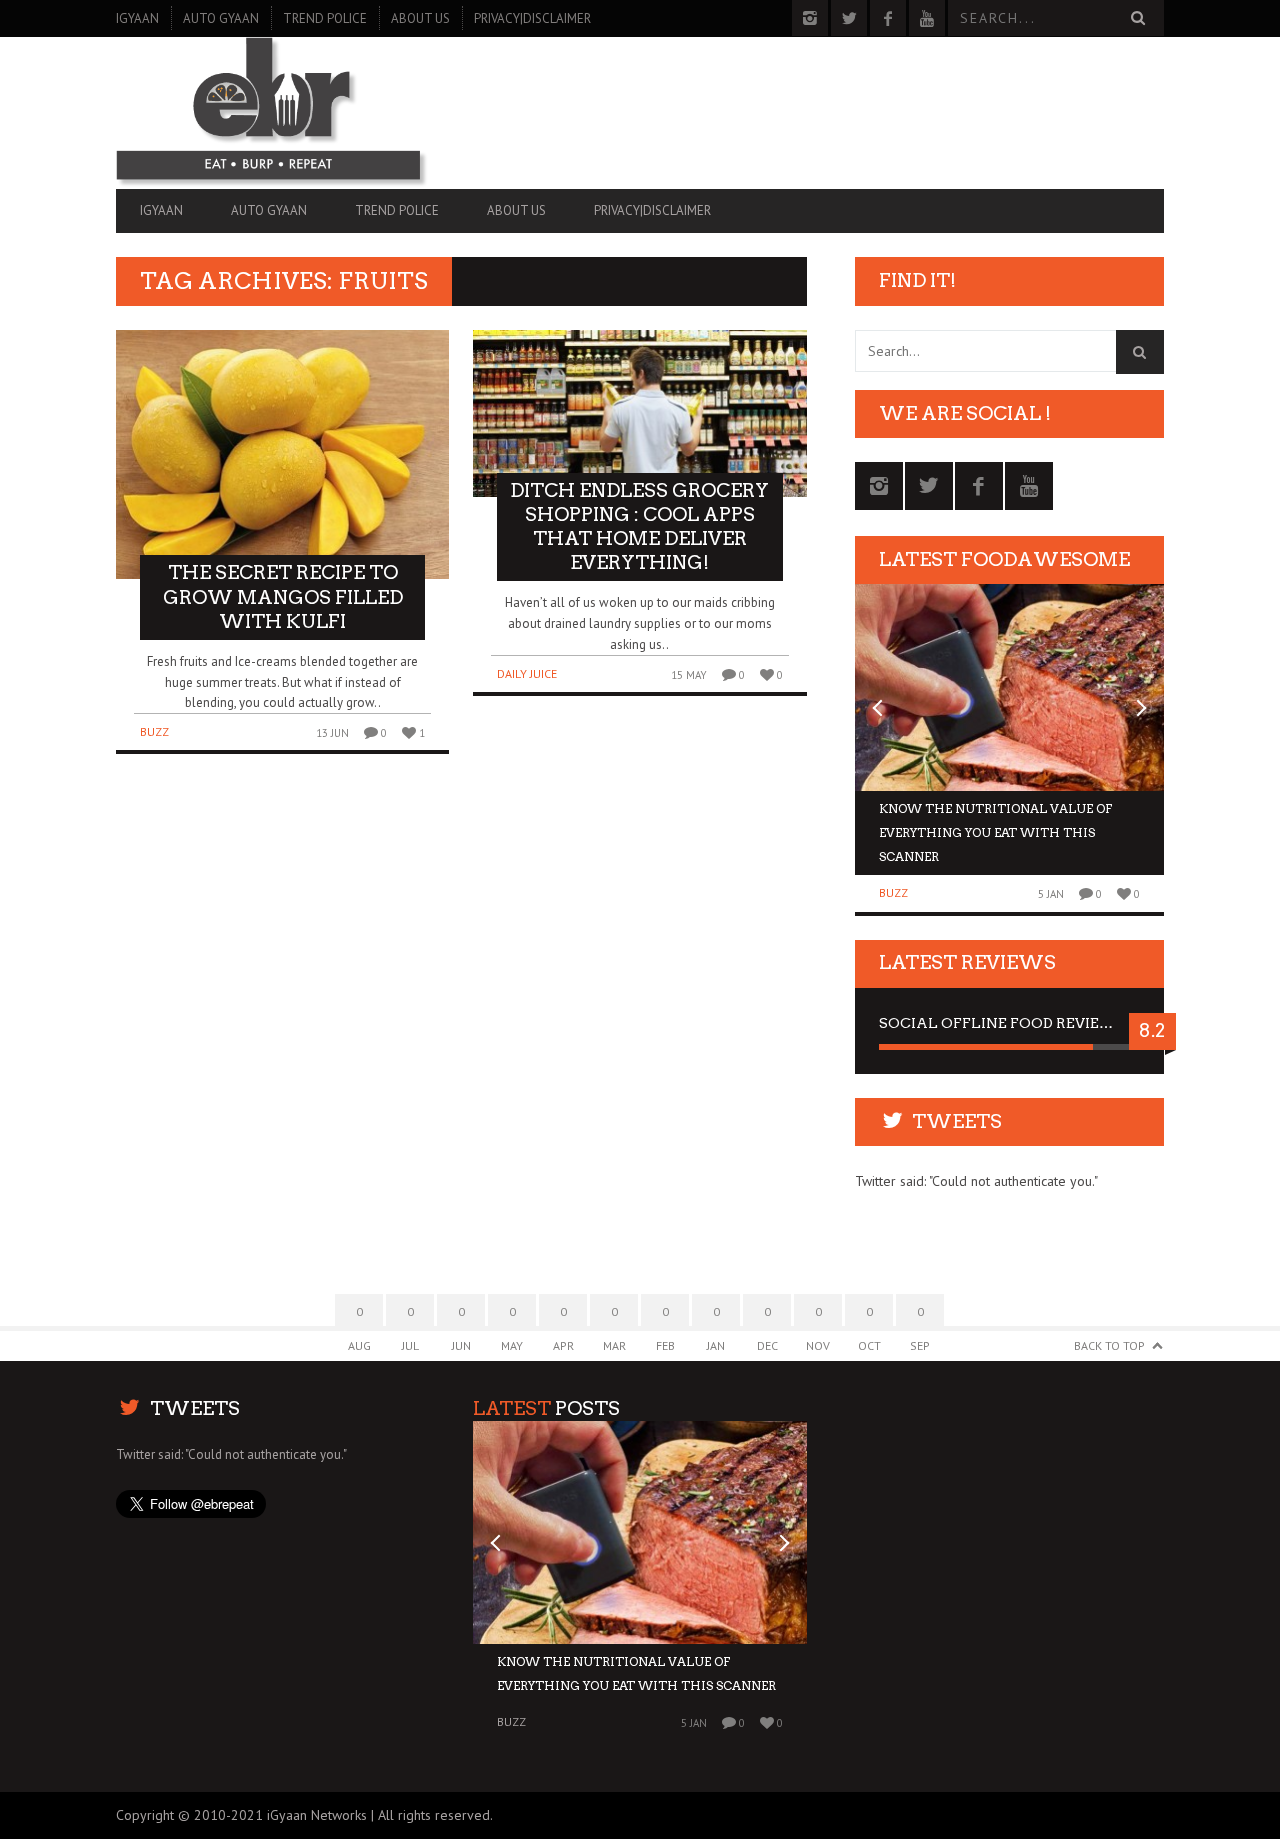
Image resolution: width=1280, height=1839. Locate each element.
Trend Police (325, 18)
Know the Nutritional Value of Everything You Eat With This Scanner (995, 832)
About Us (420, 18)
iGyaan (137, 18)
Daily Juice (527, 673)
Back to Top (1109, 1345)
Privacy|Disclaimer (532, 18)
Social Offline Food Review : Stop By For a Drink (1009, 1023)
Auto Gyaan (221, 18)
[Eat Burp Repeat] (273, 113)
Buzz (154, 731)
